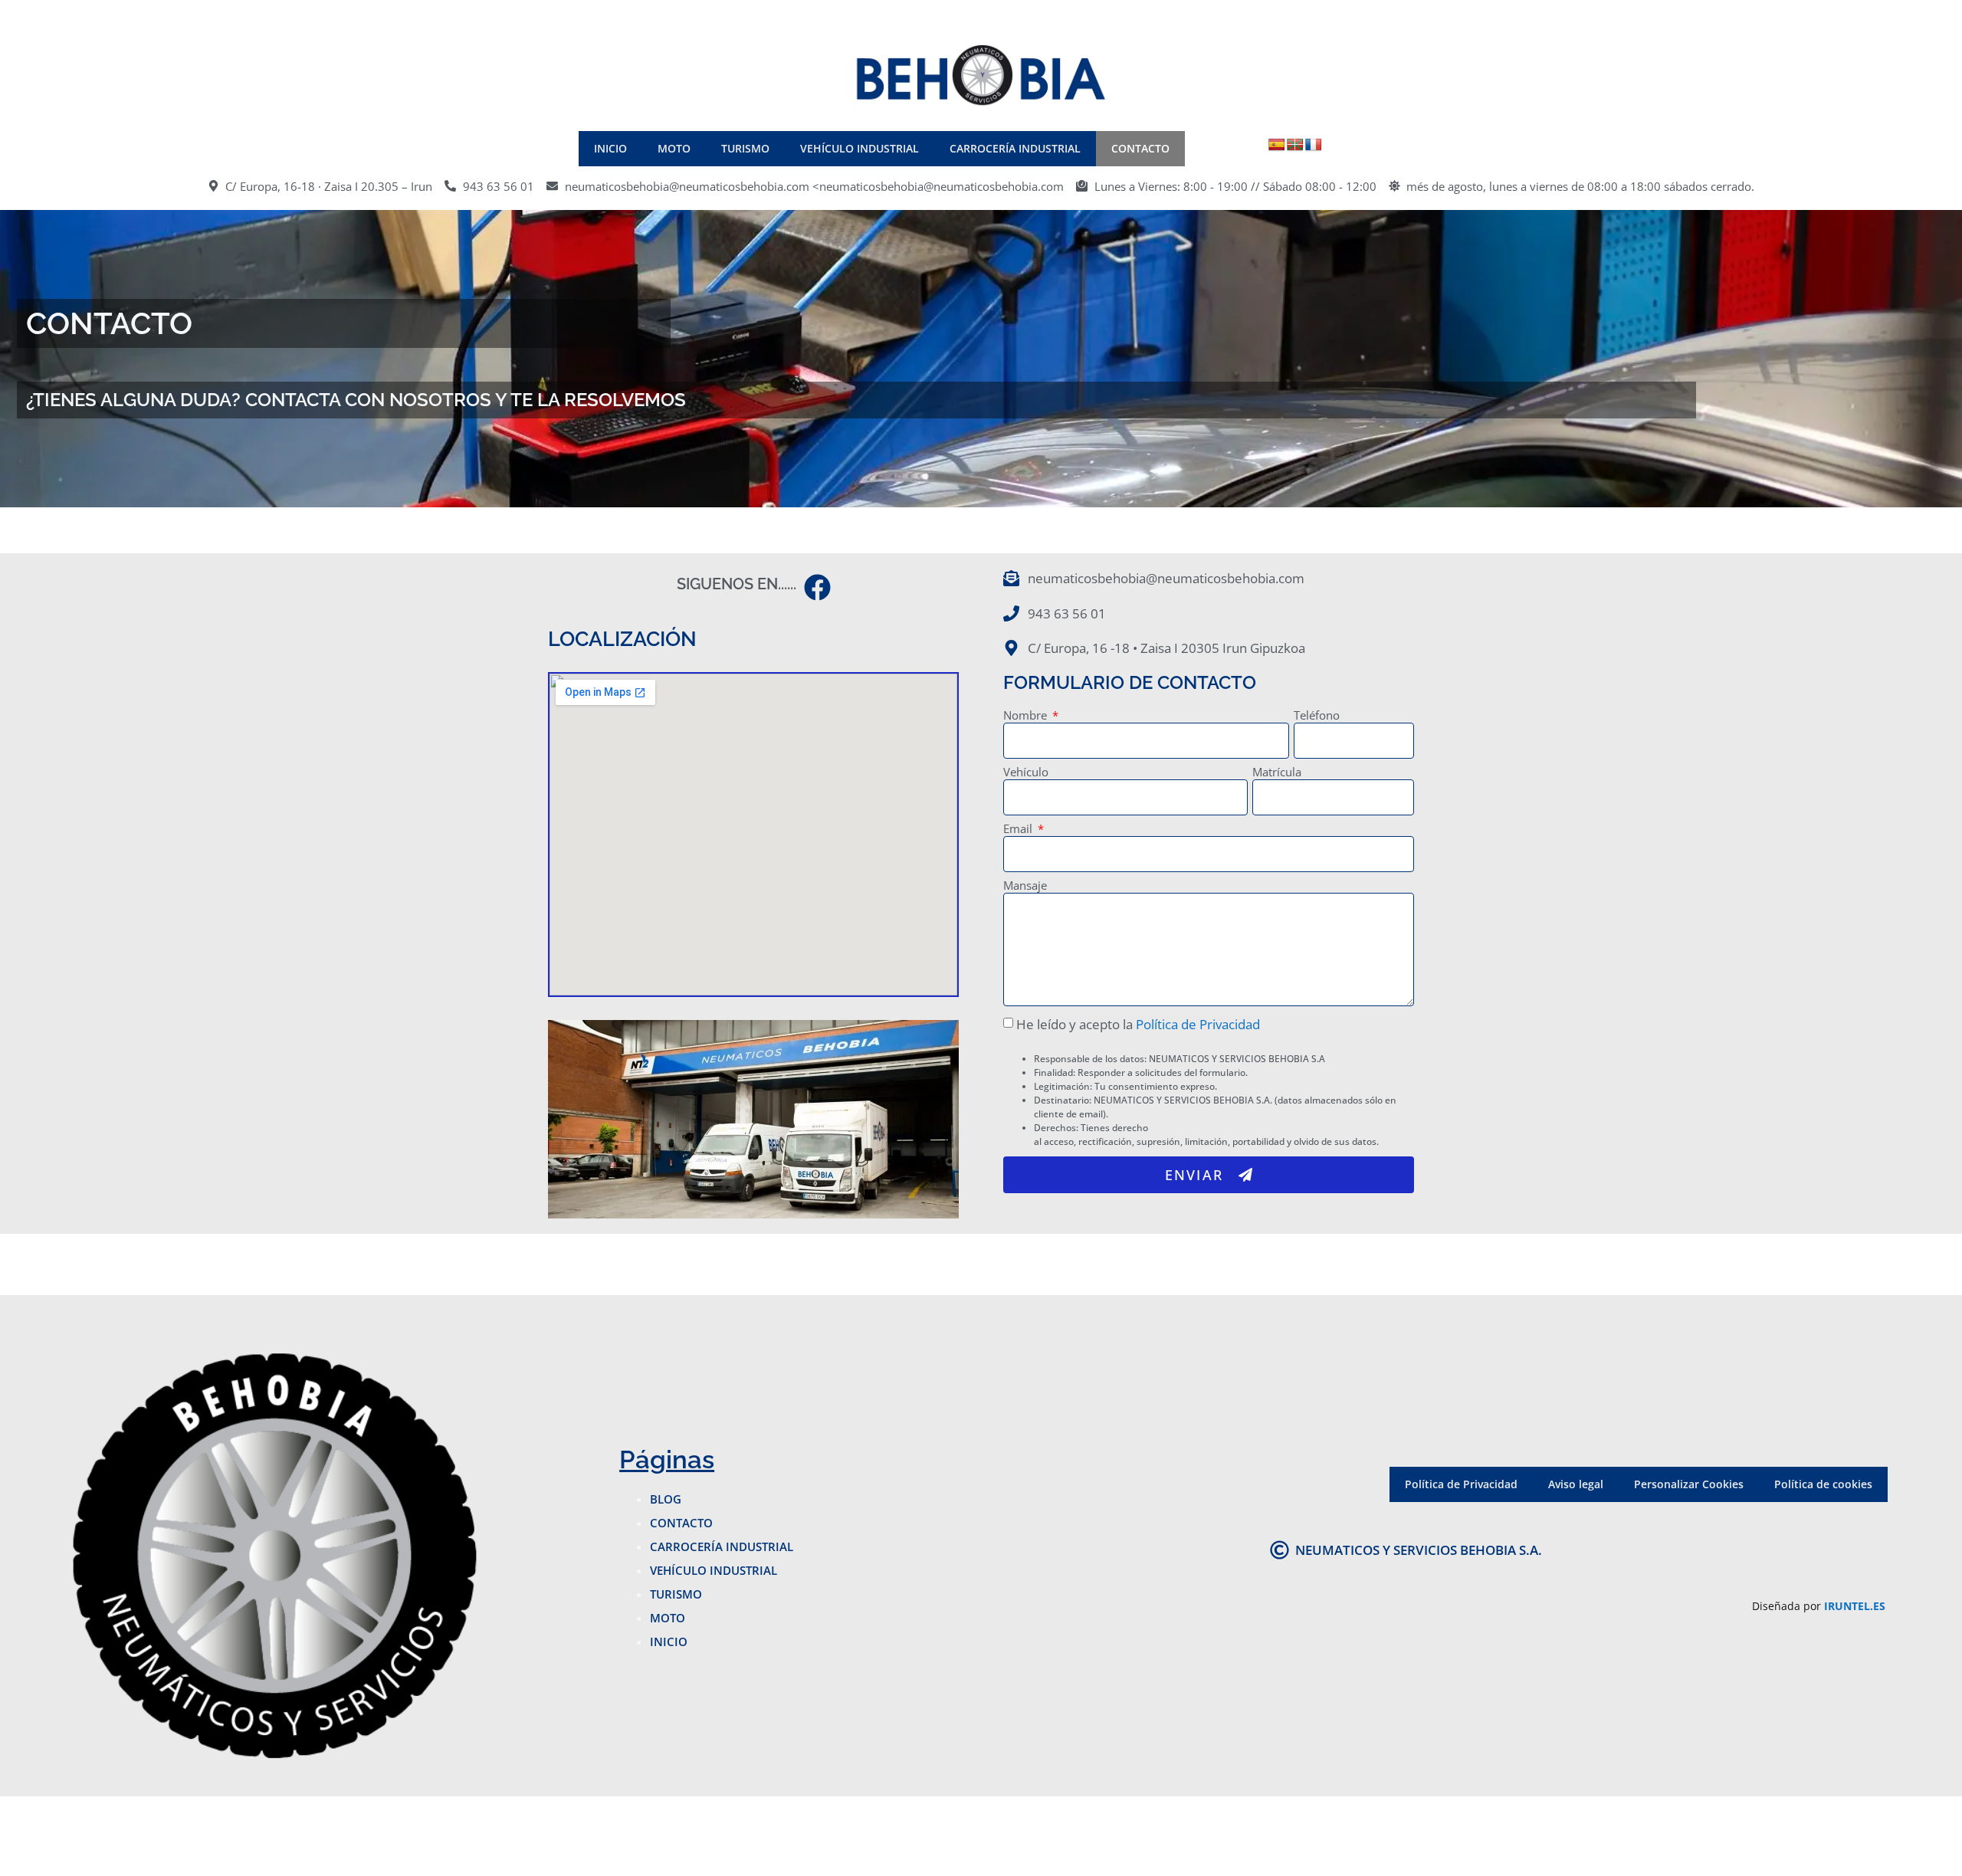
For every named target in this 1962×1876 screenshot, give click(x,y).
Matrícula (1277, 773)
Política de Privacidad (1198, 1024)
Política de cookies (1823, 1484)
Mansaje (1025, 886)
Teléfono (1317, 716)
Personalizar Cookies (1689, 1484)
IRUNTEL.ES (1855, 1606)
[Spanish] (1277, 145)
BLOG (666, 1499)
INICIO (610, 148)
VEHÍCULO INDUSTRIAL (860, 148)
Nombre (1027, 716)
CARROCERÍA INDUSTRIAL (1015, 148)
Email (1019, 830)
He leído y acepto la (1138, 1024)
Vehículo (1026, 773)
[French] (1314, 145)
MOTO (674, 148)
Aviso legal (1576, 1484)
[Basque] (1295, 145)
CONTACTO (1140, 148)
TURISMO (745, 148)
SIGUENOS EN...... (737, 584)
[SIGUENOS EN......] (817, 587)
